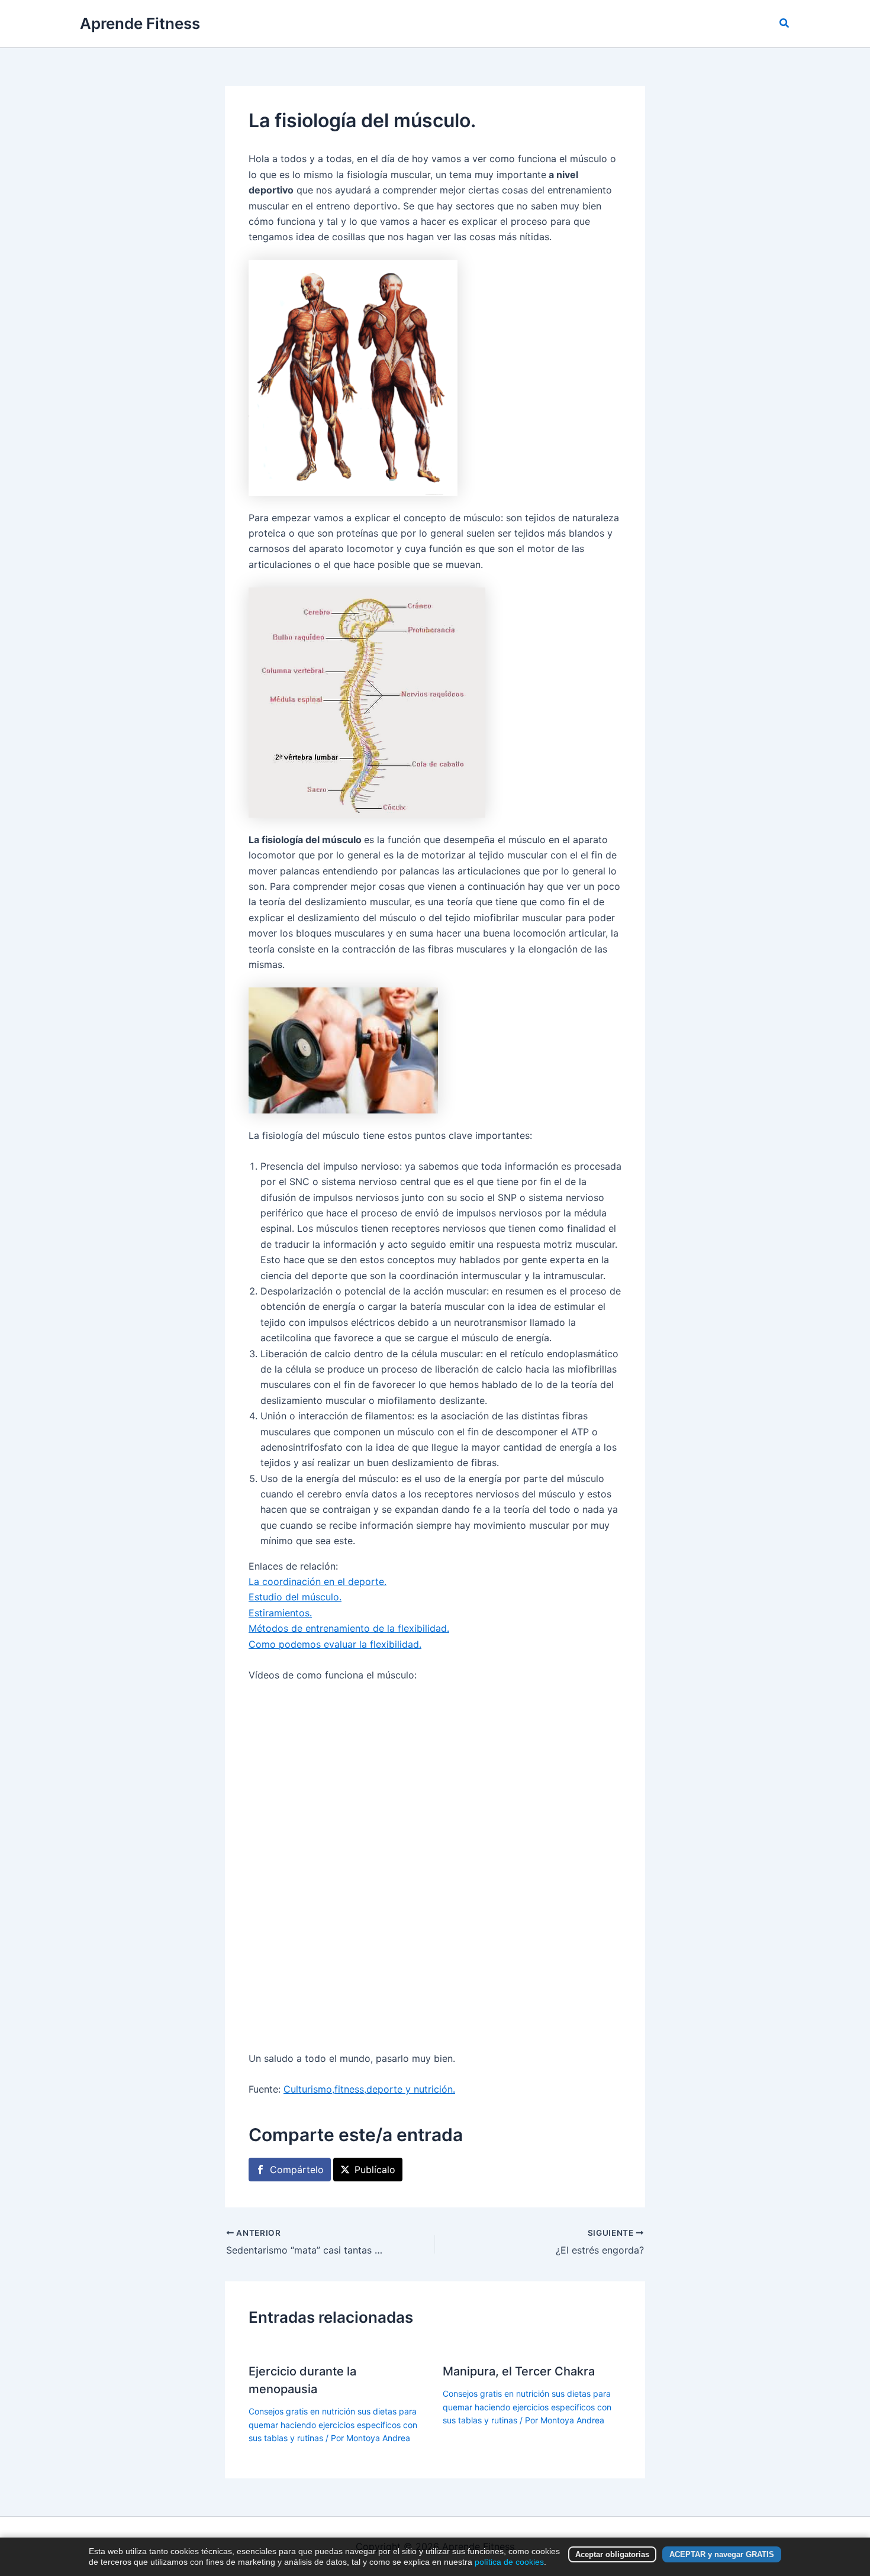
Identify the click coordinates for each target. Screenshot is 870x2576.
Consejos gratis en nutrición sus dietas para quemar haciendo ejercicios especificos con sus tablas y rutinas (333, 2425)
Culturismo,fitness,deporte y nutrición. (369, 2089)
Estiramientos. (280, 1613)
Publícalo (375, 2170)
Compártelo (297, 2170)
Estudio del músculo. (295, 1597)
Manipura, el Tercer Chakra (519, 2371)
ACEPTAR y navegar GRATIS (722, 2554)
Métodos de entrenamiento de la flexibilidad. (349, 1628)
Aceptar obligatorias (612, 2554)
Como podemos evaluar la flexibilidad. (335, 1644)
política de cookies (509, 2562)
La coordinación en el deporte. (318, 1581)
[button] (785, 23)
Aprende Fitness (140, 23)
